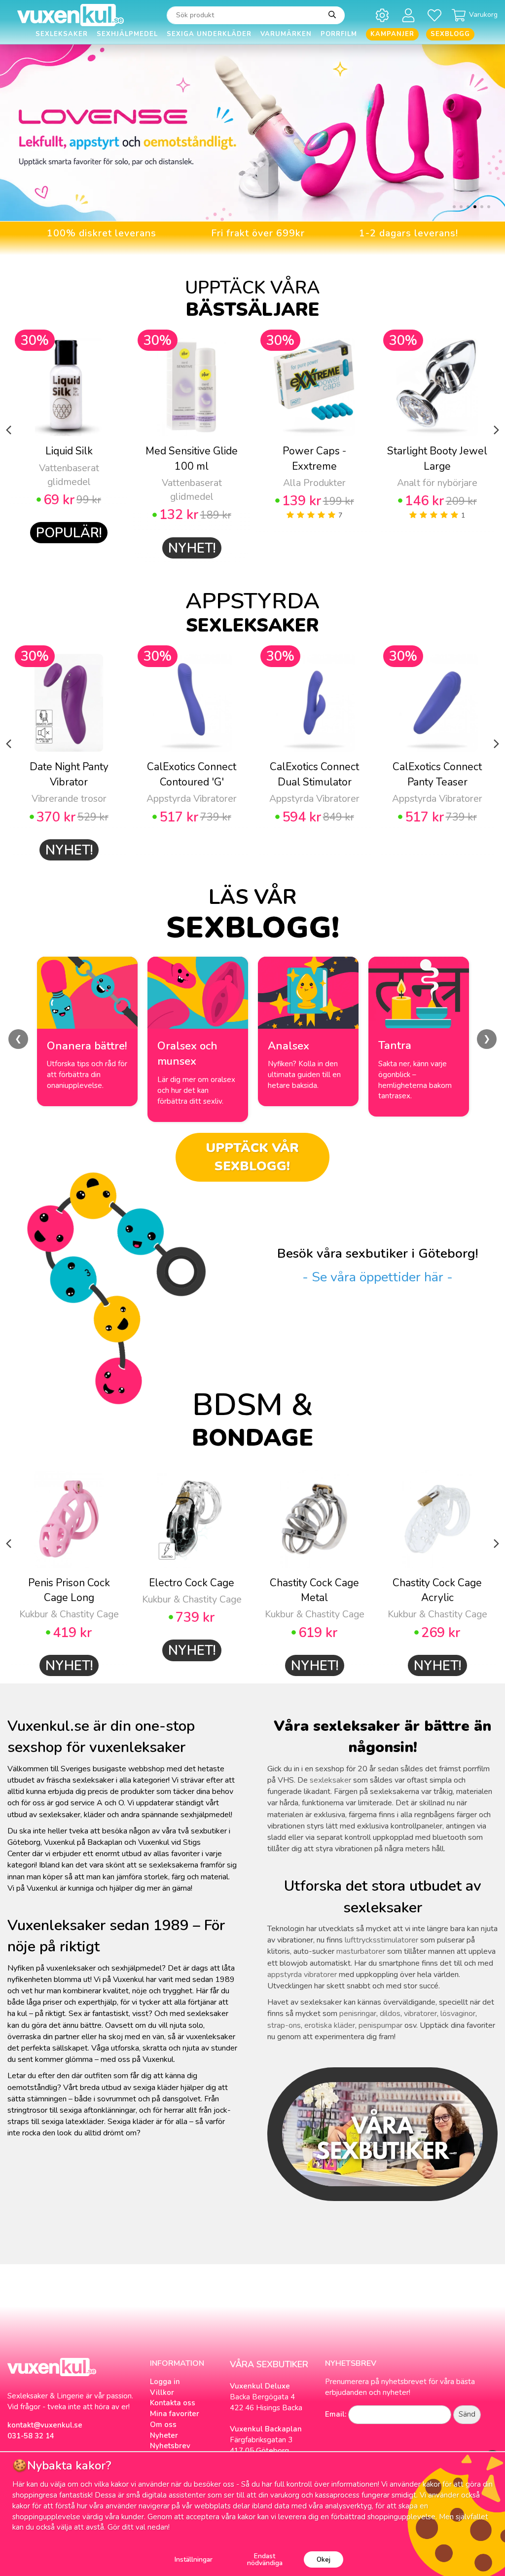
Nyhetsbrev (170, 2446)
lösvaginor (458, 2014)
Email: (336, 2414)
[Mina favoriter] (436, 15)
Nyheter (164, 2435)
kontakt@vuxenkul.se (45, 2425)
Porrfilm (339, 34)
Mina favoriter (175, 2414)
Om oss (163, 2425)
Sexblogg (450, 34)
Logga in (165, 2382)
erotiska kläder (330, 2025)
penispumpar (380, 2025)
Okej (324, 2559)
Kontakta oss (173, 2403)
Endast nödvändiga (265, 2559)
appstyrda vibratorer (302, 1975)
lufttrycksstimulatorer (381, 1940)
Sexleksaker (62, 34)
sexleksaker (330, 1780)
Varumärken (286, 34)
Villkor (162, 2392)
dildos (390, 2014)
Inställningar (194, 2559)
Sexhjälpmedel (127, 34)
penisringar (358, 2014)
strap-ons (284, 2025)
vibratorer (420, 2014)
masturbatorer (361, 1951)
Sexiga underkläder (209, 34)
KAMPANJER (392, 34)
